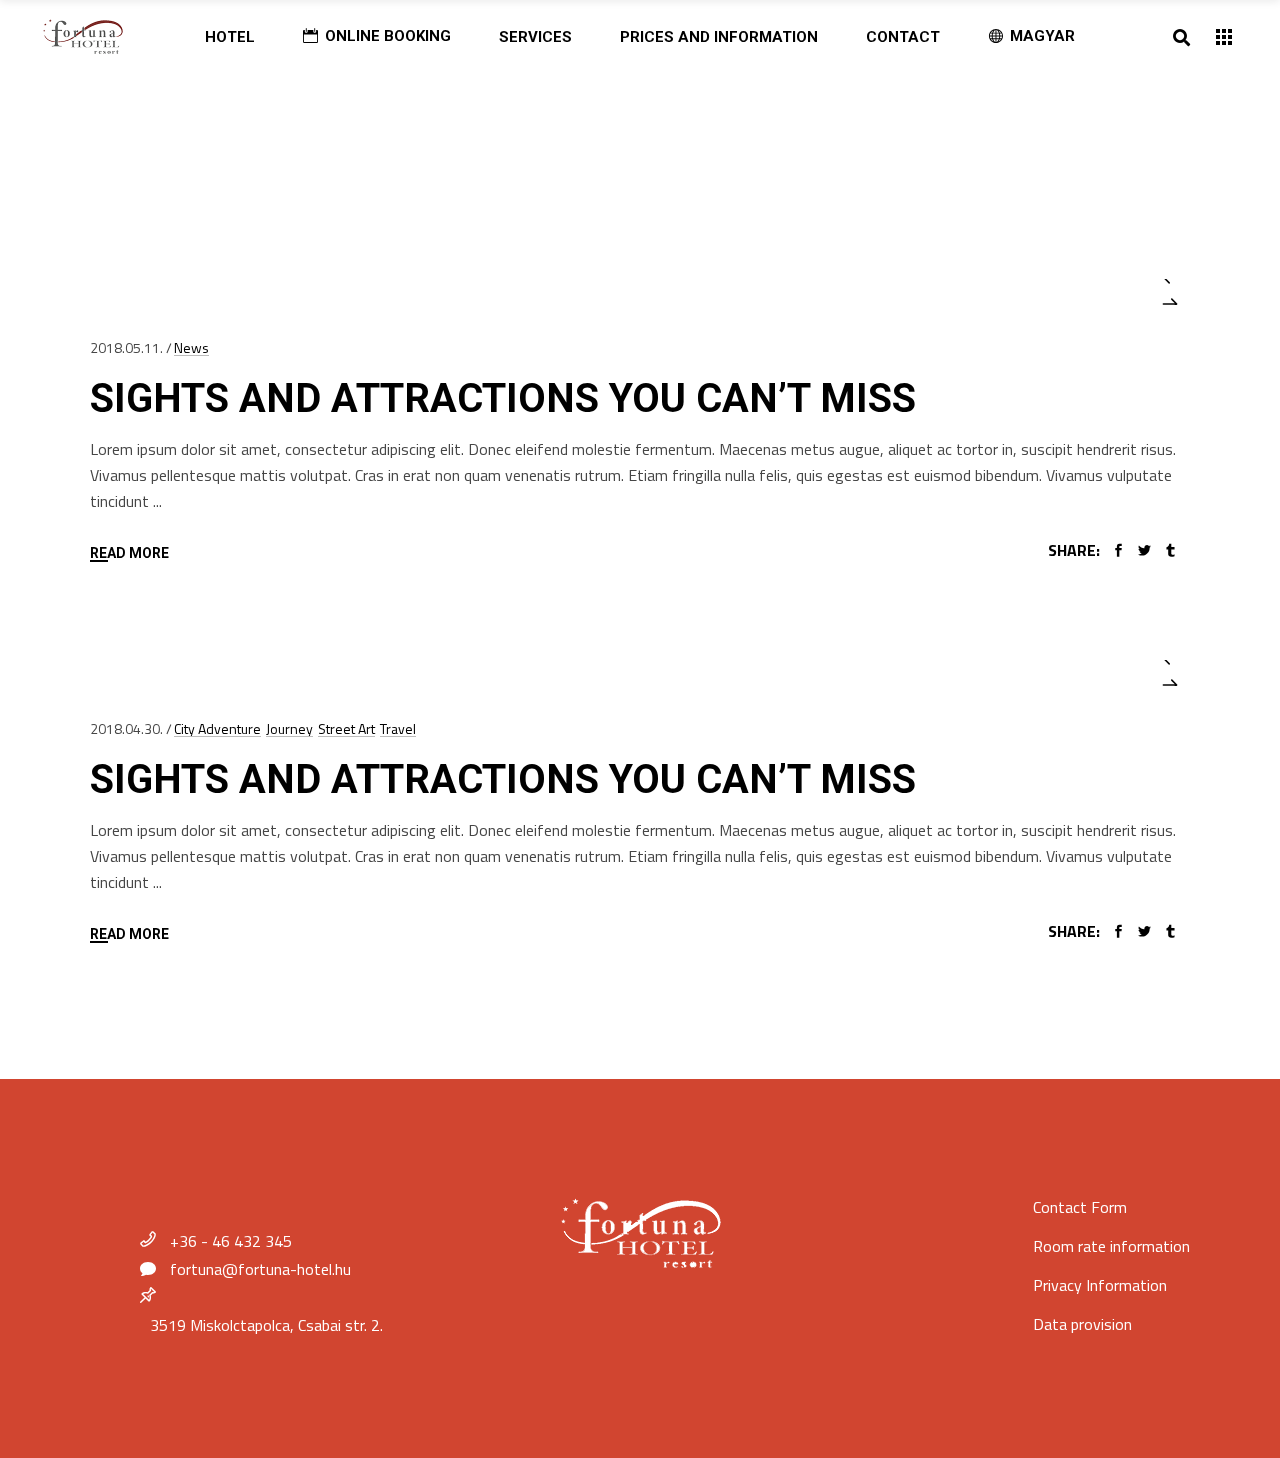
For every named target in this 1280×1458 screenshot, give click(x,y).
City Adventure (217, 728)
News (191, 347)
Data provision (1082, 1324)
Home (147, 131)
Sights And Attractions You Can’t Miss (503, 398)
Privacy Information (1100, 1285)
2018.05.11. (126, 347)
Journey (289, 728)
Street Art (346, 728)
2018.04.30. (126, 728)
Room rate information (1111, 1246)
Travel (398, 728)
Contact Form (1080, 1207)
